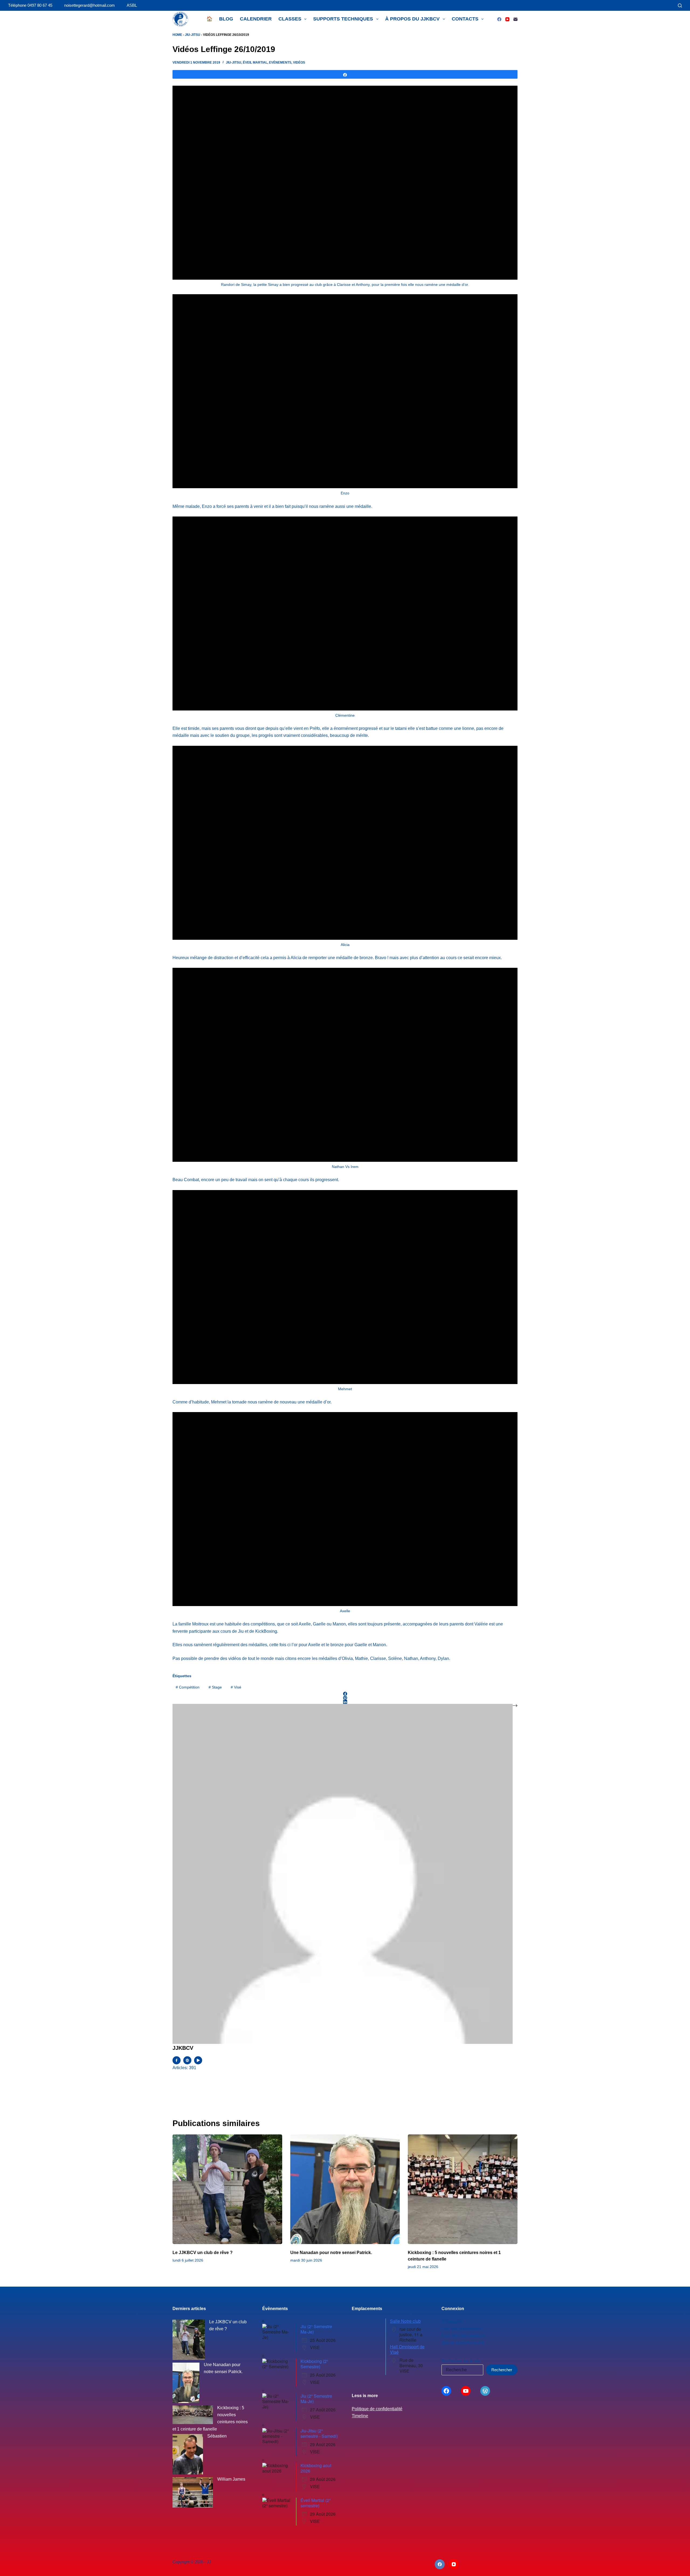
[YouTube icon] (198, 2060)
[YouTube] (507, 19)
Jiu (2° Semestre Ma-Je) (316, 2329)
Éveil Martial (255, 63)
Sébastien (217, 2436)
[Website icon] (187, 2060)
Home (177, 35)
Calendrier (256, 19)
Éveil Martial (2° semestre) (316, 2503)
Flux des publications (462, 2329)
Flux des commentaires (464, 2336)
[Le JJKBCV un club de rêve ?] (227, 2189)
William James (231, 2479)
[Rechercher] (680, 6)
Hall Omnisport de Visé (407, 2349)
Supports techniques (343, 19)
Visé (236, 1687)
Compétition (188, 1687)
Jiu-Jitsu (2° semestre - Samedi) (319, 2433)
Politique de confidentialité (377, 2409)
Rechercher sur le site (461, 2361)
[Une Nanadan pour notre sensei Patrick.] (345, 2189)
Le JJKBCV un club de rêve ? (203, 2253)
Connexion (452, 2322)
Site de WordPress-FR (463, 2343)
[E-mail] (515, 19)
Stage (215, 1687)
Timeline (360, 2416)
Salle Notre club (405, 2321)
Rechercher (502, 2370)
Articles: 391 (184, 2068)
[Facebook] (499, 19)
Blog (226, 19)
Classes (290, 19)
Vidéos (299, 63)
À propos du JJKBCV (412, 19)
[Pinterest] (345, 1698)
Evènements (280, 63)
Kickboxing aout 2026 (316, 2468)
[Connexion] (670, 6)
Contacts (465, 19)
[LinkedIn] (345, 1702)
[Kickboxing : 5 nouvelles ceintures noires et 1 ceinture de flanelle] (463, 2189)
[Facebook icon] (177, 2060)
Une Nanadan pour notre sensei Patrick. (331, 2253)
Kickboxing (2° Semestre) (314, 2364)
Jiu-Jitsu (193, 35)
